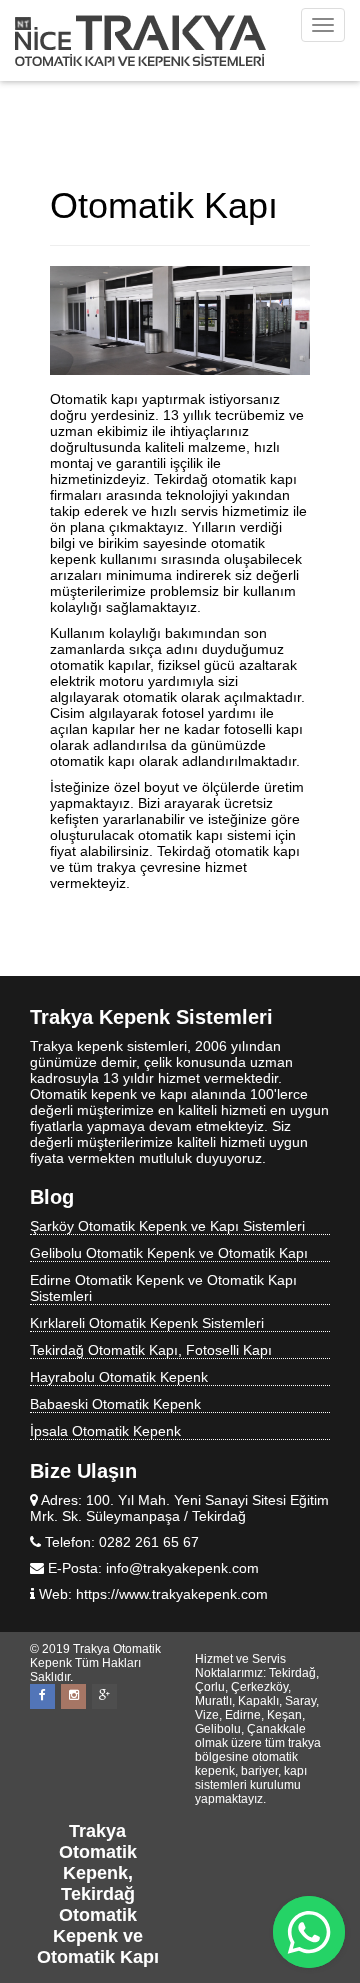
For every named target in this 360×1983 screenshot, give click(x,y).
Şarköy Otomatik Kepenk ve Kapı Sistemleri (167, 1226)
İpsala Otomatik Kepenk (105, 1431)
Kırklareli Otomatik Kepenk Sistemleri (147, 1323)
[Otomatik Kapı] (180, 320)
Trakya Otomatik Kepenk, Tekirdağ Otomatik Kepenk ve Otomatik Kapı (98, 1894)
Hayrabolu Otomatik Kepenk (119, 1377)
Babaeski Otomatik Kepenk (115, 1404)
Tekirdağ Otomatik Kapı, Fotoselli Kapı (151, 1350)
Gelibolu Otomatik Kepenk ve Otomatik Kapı (169, 1253)
